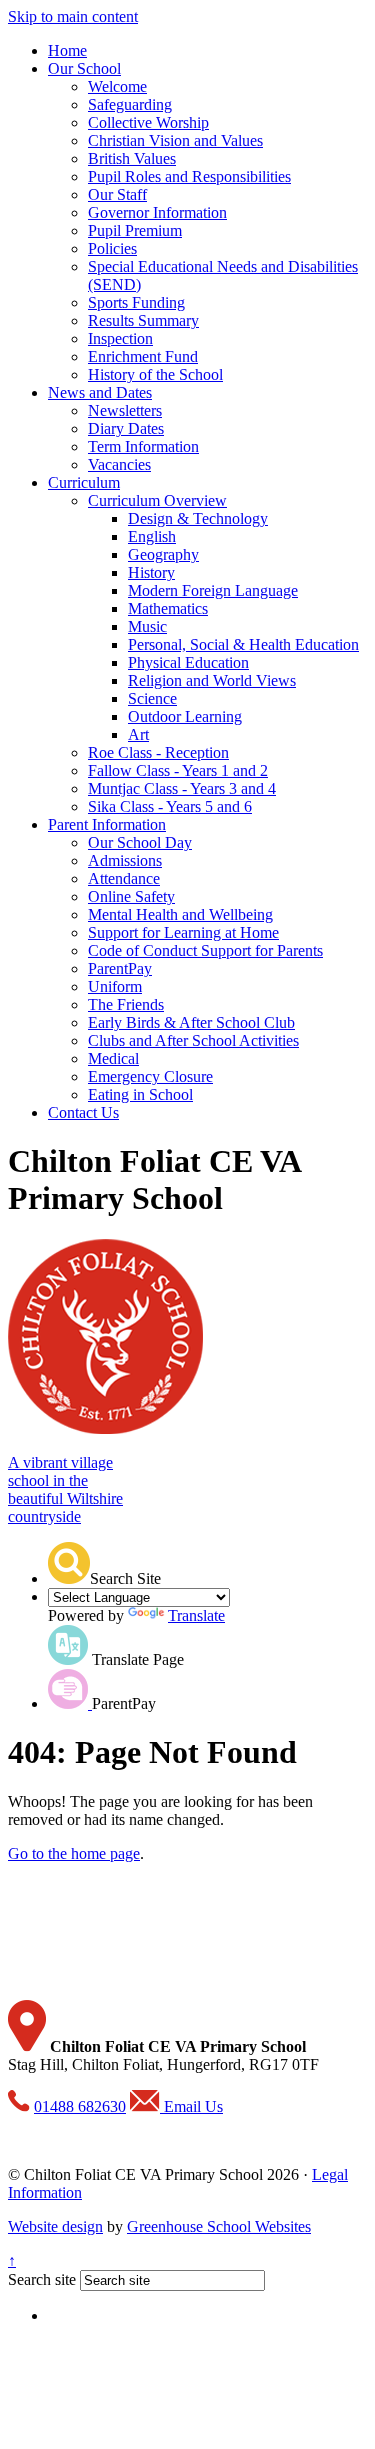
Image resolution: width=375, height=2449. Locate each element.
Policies (112, 248)
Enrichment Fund (143, 356)
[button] (69, 1563)
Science (152, 698)
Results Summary (143, 320)
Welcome (117, 86)
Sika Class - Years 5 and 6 (170, 806)
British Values (132, 158)
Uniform (115, 986)
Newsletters (125, 410)
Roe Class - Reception (158, 752)
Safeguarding (130, 104)
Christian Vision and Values (175, 140)
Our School (84, 68)
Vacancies (119, 464)
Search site (42, 2279)
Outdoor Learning (185, 716)
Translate (196, 1615)
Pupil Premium (135, 230)
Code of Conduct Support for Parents (205, 950)
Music (147, 626)
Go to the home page (74, 1853)
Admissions (125, 860)
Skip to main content (73, 16)
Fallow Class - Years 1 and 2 (178, 770)
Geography (163, 554)
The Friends (126, 1004)
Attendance (124, 878)
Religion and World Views (212, 680)
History (151, 572)
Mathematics (168, 608)
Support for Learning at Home (183, 932)
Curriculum (84, 482)
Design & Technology (198, 518)
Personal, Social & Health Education (243, 644)
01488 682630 (80, 2106)
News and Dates (100, 392)
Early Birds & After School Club (191, 1022)
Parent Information (107, 824)
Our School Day (140, 842)
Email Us (191, 2106)
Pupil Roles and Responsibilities (189, 176)
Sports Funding (136, 302)
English (152, 536)
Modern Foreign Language (213, 590)
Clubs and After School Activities (193, 1040)
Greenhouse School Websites (219, 2226)
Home (67, 50)
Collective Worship (148, 122)
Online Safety (131, 896)
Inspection (120, 338)
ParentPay (120, 968)
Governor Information (157, 212)
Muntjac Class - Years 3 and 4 (182, 788)
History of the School (155, 374)
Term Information (143, 446)
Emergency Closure (150, 1076)
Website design (55, 2226)
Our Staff (117, 194)
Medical (113, 1058)
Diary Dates (126, 428)
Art (138, 734)
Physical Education (188, 662)
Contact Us (83, 1112)
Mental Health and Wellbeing (180, 914)
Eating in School (140, 1094)
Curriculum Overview (157, 500)
